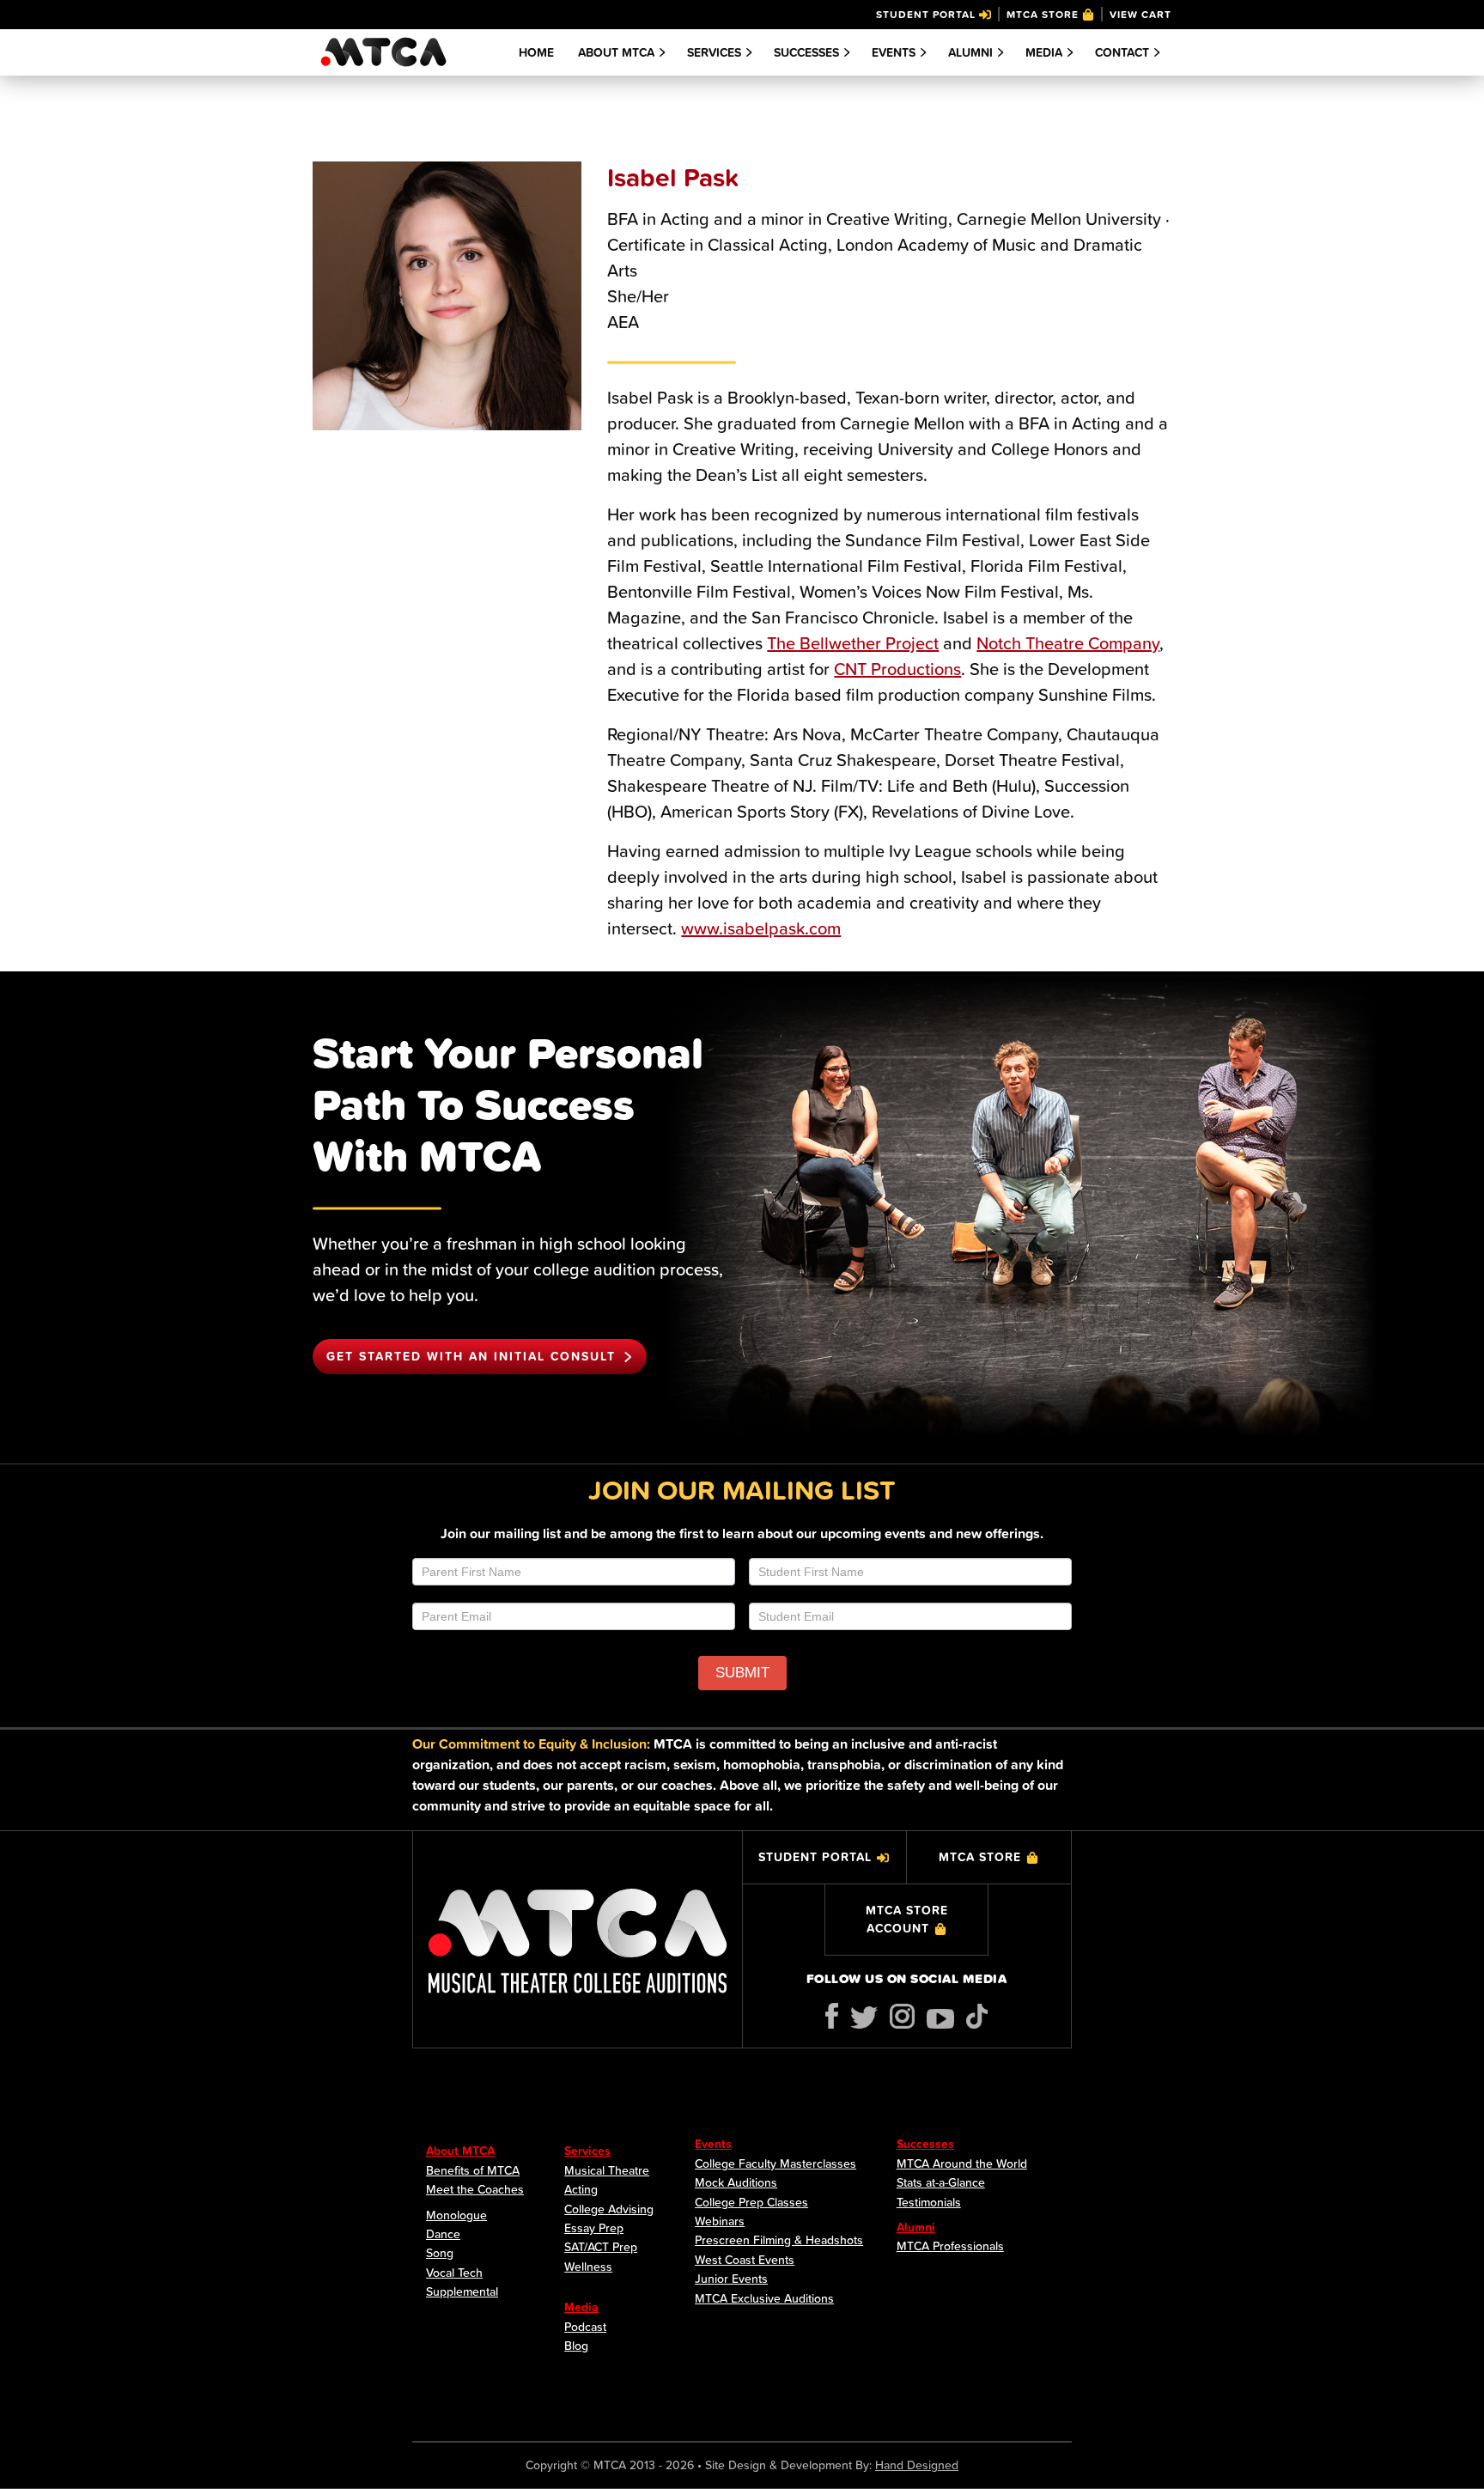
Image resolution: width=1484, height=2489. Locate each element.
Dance (443, 2234)
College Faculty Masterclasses (775, 2163)
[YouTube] (940, 2019)
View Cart (1140, 14)
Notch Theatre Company (1068, 643)
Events (713, 2144)
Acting (581, 2189)
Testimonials (929, 2202)
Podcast (585, 2327)
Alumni (970, 52)
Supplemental (462, 2291)
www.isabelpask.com (761, 928)
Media (1044, 52)
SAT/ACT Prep (601, 2247)
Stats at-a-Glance (941, 2182)
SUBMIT (742, 1673)
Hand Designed (917, 2465)
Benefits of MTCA (473, 2170)
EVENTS (894, 52)
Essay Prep (594, 2228)
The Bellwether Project (853, 643)
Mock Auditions (736, 2182)
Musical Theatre (607, 2170)
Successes (806, 52)
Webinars (720, 2221)
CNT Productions (897, 669)
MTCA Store (1043, 14)
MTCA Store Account (907, 1919)
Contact (1122, 52)
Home (536, 52)
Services (714, 52)
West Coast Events (745, 2260)
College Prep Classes (751, 2202)
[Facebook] (832, 2016)
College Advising (609, 2209)
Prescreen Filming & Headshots (779, 2240)
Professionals (968, 2246)
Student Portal (926, 14)
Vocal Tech (454, 2273)
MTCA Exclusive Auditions (764, 2298)
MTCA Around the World (962, 2163)
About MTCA (616, 52)
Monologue (456, 2215)
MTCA (383, 52)
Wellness (588, 2267)
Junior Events (731, 2279)
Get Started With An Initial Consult (471, 1356)
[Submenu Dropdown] (662, 52)
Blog (576, 2346)
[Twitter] (864, 2017)
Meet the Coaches (475, 2189)
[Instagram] (902, 2016)
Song (440, 2253)
